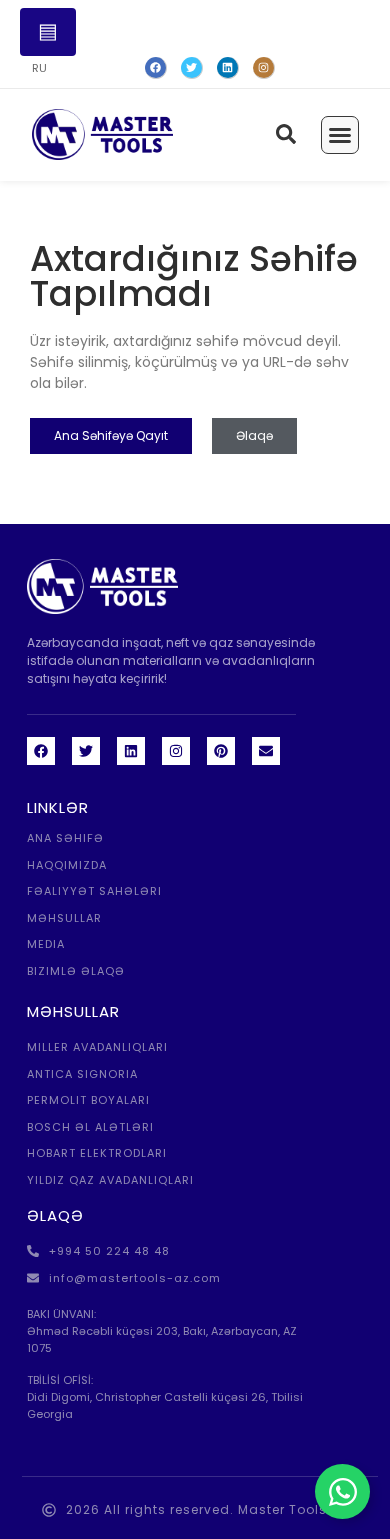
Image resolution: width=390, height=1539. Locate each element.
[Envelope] (266, 751)
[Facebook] (156, 68)
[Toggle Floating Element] (342, 1491)
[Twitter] (192, 68)
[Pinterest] (221, 751)
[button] (340, 135)
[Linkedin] (131, 751)
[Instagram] (264, 68)
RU (39, 68)
